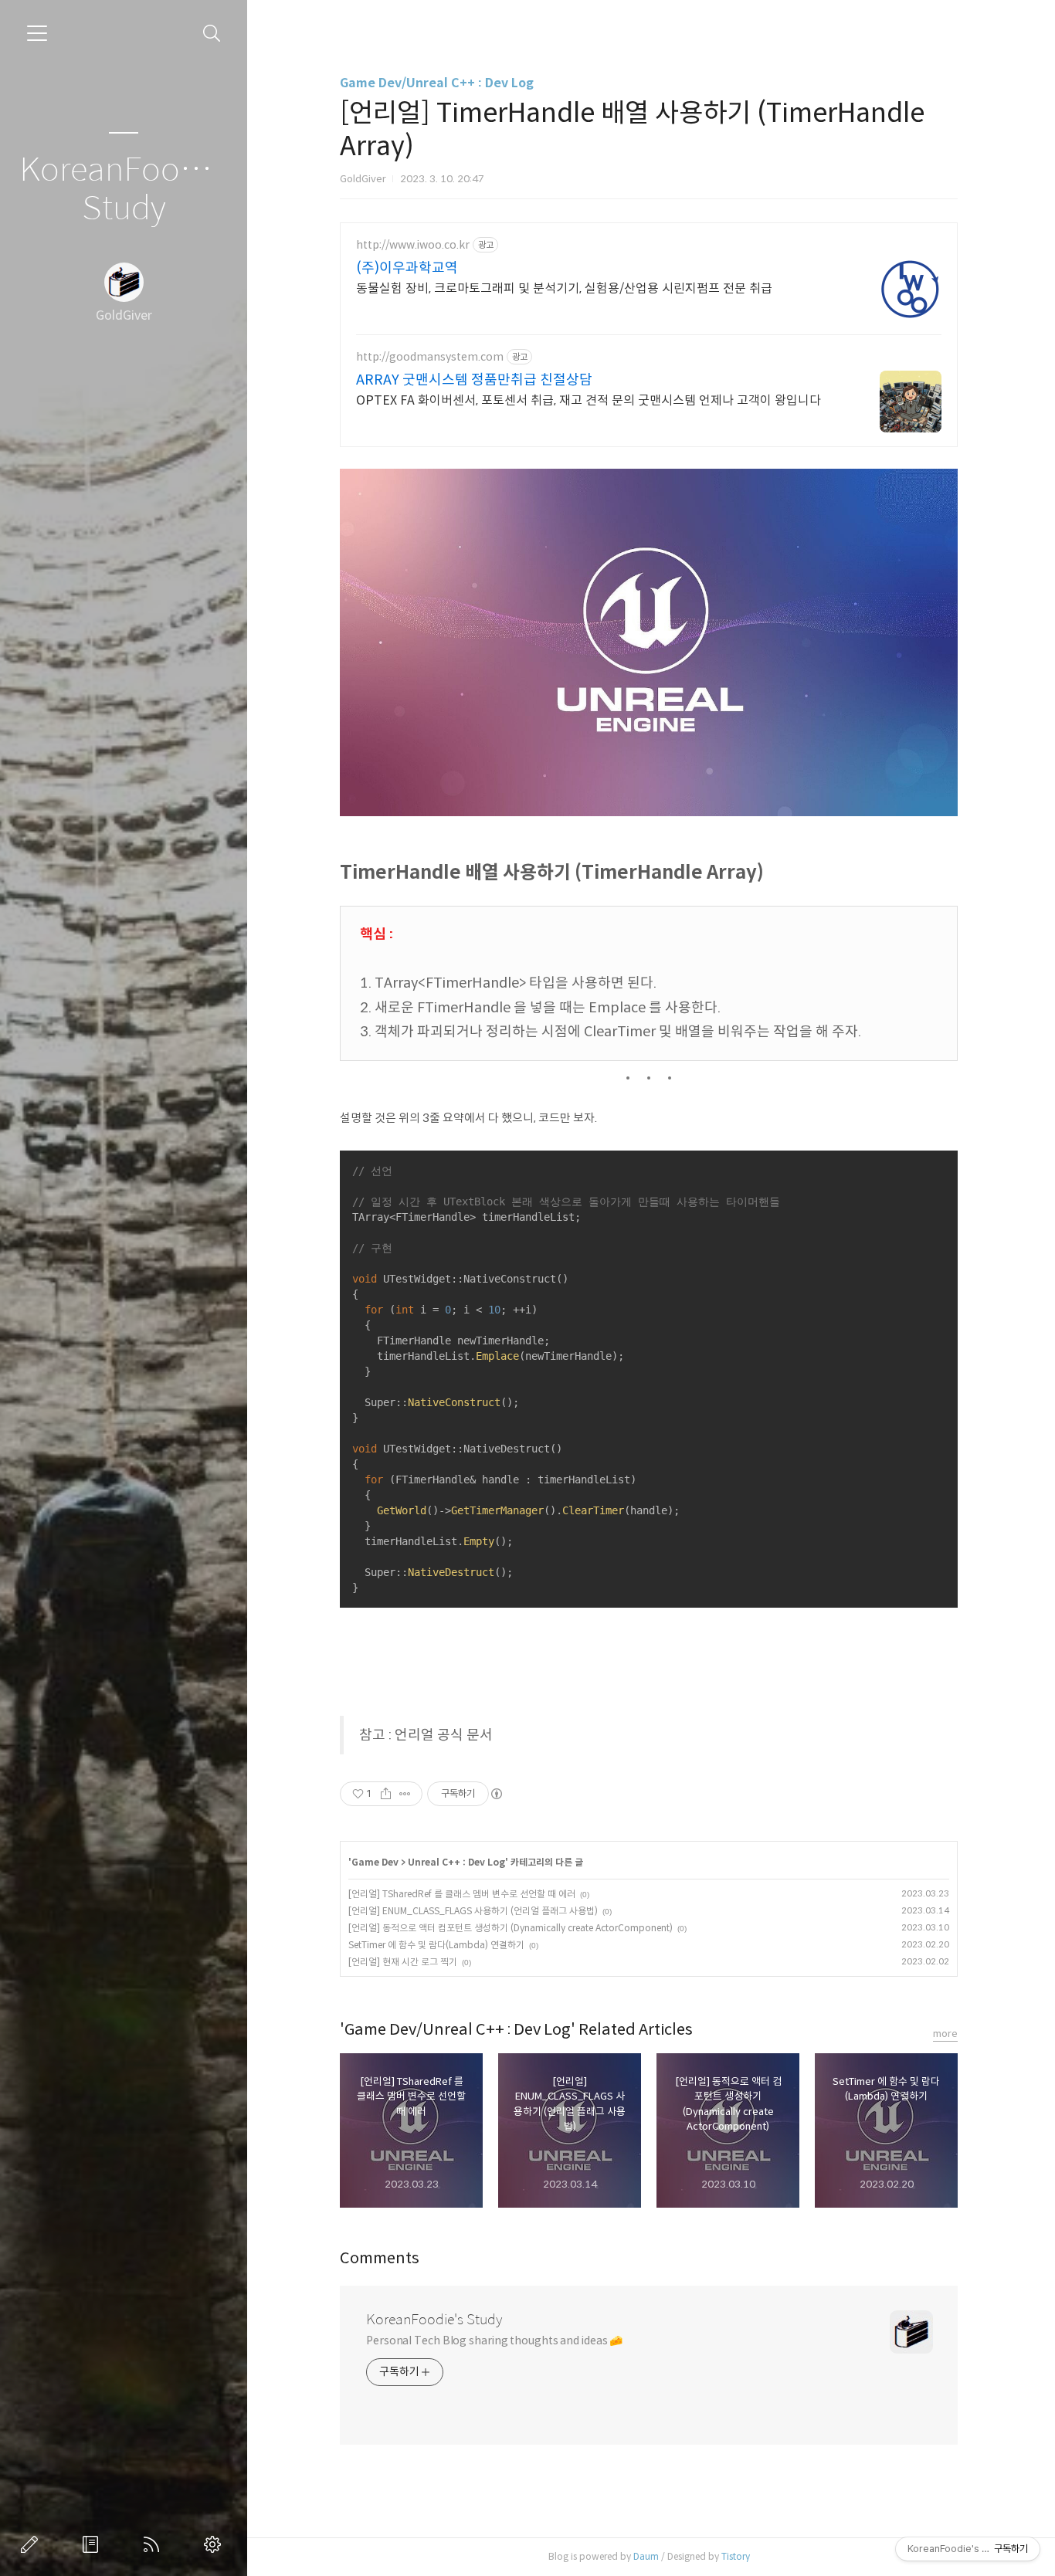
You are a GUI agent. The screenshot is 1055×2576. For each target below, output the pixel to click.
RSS (154, 2544)
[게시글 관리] (405, 1794)
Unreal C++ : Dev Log (456, 1862)
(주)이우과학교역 (407, 268)
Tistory (736, 2556)
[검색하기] (212, 34)
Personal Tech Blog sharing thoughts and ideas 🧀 (494, 2340)
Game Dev (375, 1862)
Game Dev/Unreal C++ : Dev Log (437, 83)
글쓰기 (32, 2544)
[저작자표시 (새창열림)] (496, 1794)
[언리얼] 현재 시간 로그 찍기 (403, 1962)
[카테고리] (37, 33)
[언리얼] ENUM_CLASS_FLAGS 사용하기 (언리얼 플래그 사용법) (473, 1911)
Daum (646, 2556)
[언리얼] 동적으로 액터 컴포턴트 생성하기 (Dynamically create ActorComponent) (511, 1928)
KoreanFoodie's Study (124, 190)
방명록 (93, 2544)
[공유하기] (386, 1794)
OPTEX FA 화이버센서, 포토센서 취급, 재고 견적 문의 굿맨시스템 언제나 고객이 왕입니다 (589, 400)
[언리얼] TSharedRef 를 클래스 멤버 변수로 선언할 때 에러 (462, 1894)
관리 (215, 2544)
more (945, 2034)
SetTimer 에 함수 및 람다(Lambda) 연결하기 (436, 1945)
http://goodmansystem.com (430, 357)
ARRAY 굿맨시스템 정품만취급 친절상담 (474, 380)
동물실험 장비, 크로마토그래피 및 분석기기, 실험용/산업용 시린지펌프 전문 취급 (564, 288)
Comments (380, 2258)
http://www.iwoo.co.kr (413, 245)
